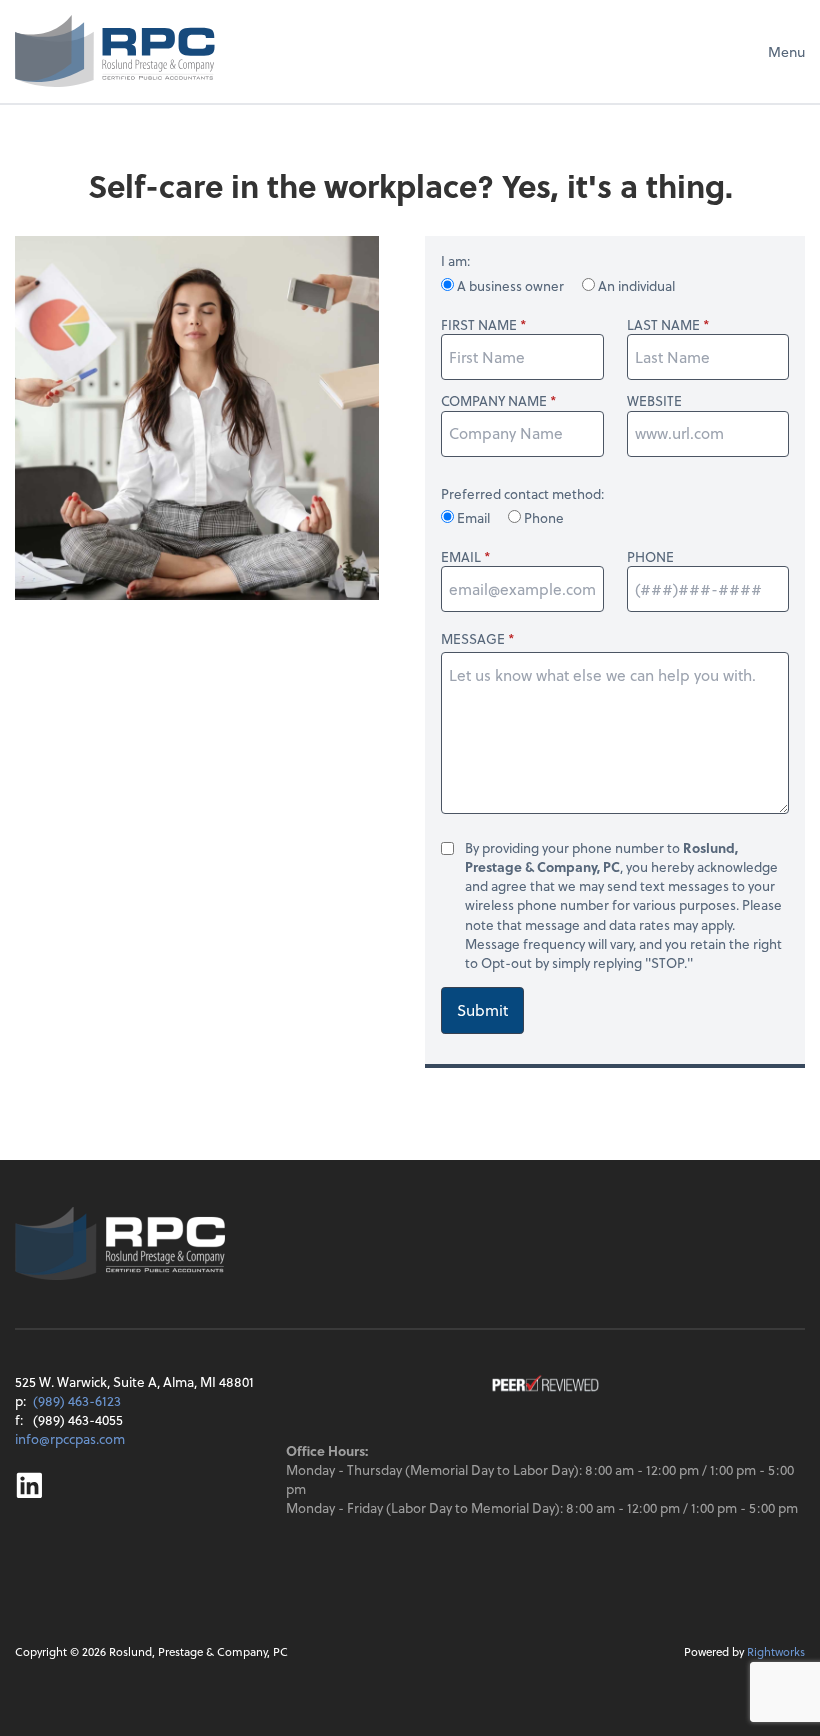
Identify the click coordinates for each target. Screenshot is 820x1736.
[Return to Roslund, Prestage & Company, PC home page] (115, 51)
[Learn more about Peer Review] (545, 1385)
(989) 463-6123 (77, 1400)
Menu (786, 51)
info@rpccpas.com (70, 1438)
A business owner (510, 285)
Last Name (663, 324)
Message (473, 638)
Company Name (494, 400)
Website (654, 400)
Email (473, 517)
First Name (479, 324)
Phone (542, 517)
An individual (635, 285)
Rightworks (776, 1651)
